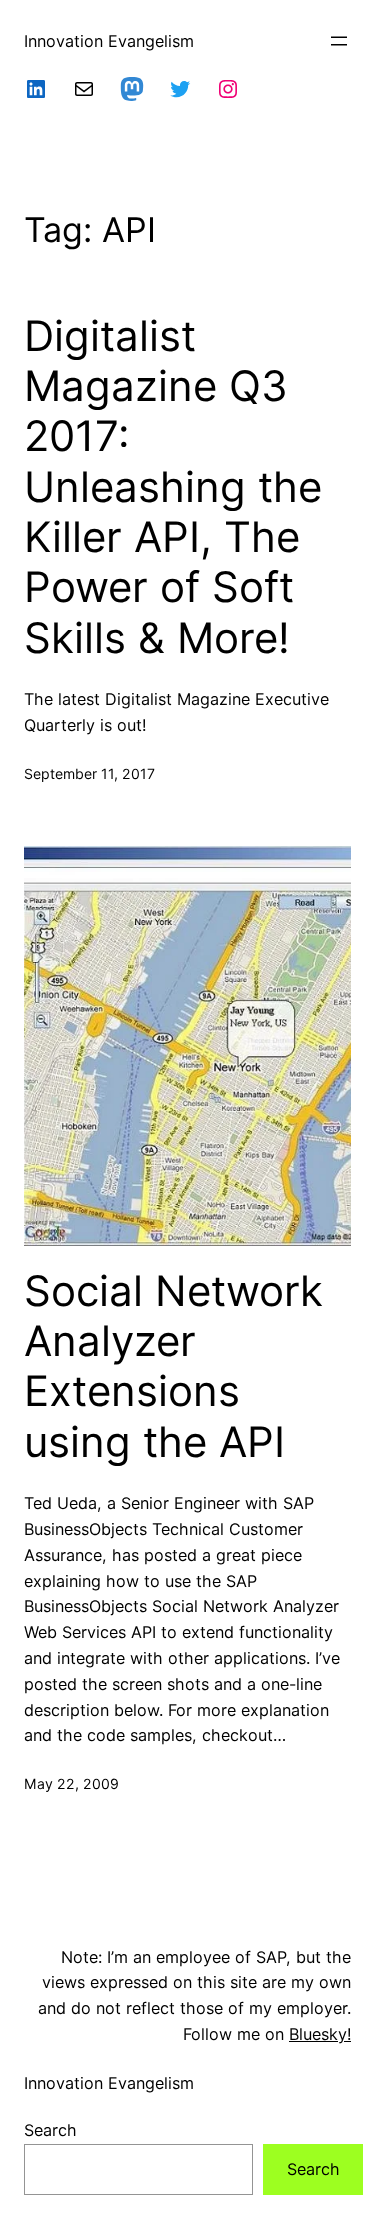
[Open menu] (339, 41)
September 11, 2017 (89, 773)
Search (50, 2130)
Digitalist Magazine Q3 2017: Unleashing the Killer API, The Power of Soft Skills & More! (173, 487)
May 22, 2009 (71, 1783)
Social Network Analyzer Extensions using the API (173, 1366)
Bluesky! (320, 2034)
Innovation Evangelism (109, 41)
